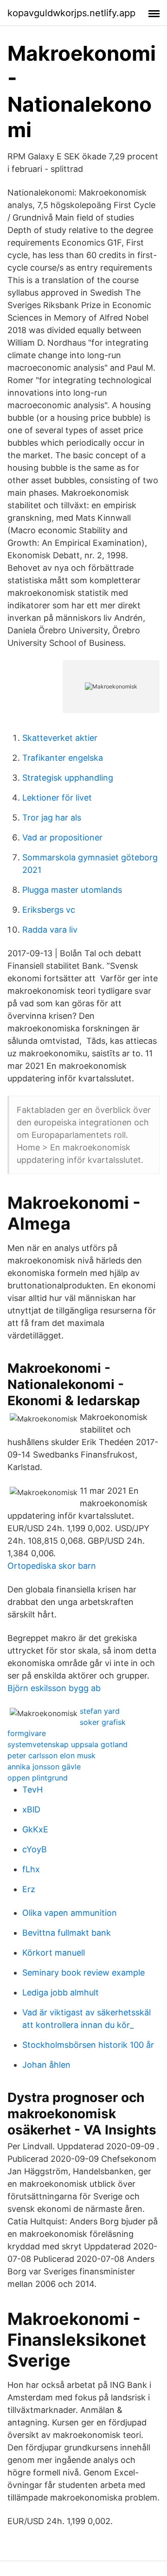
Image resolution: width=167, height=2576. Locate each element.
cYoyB (35, 1849)
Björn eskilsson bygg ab (54, 1688)
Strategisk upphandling (68, 778)
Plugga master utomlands (72, 890)
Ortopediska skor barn (52, 1566)
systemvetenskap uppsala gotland (67, 1744)
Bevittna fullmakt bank (67, 1933)
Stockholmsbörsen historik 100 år (88, 2045)
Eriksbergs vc (49, 910)
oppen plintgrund (38, 1778)
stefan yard (100, 1711)
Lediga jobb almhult (61, 1992)
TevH (32, 1790)
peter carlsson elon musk (51, 1755)
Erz (29, 1889)
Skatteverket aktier (60, 738)
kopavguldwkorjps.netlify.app (71, 13)
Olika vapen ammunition (70, 1913)
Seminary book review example (83, 1973)
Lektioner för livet (57, 798)
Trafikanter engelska (63, 758)
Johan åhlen (46, 2065)
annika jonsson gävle (44, 1767)
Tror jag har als (52, 818)
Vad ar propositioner (62, 837)
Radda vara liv (50, 930)
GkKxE (35, 1829)
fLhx (31, 1869)
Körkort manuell (54, 1953)
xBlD (31, 1809)
